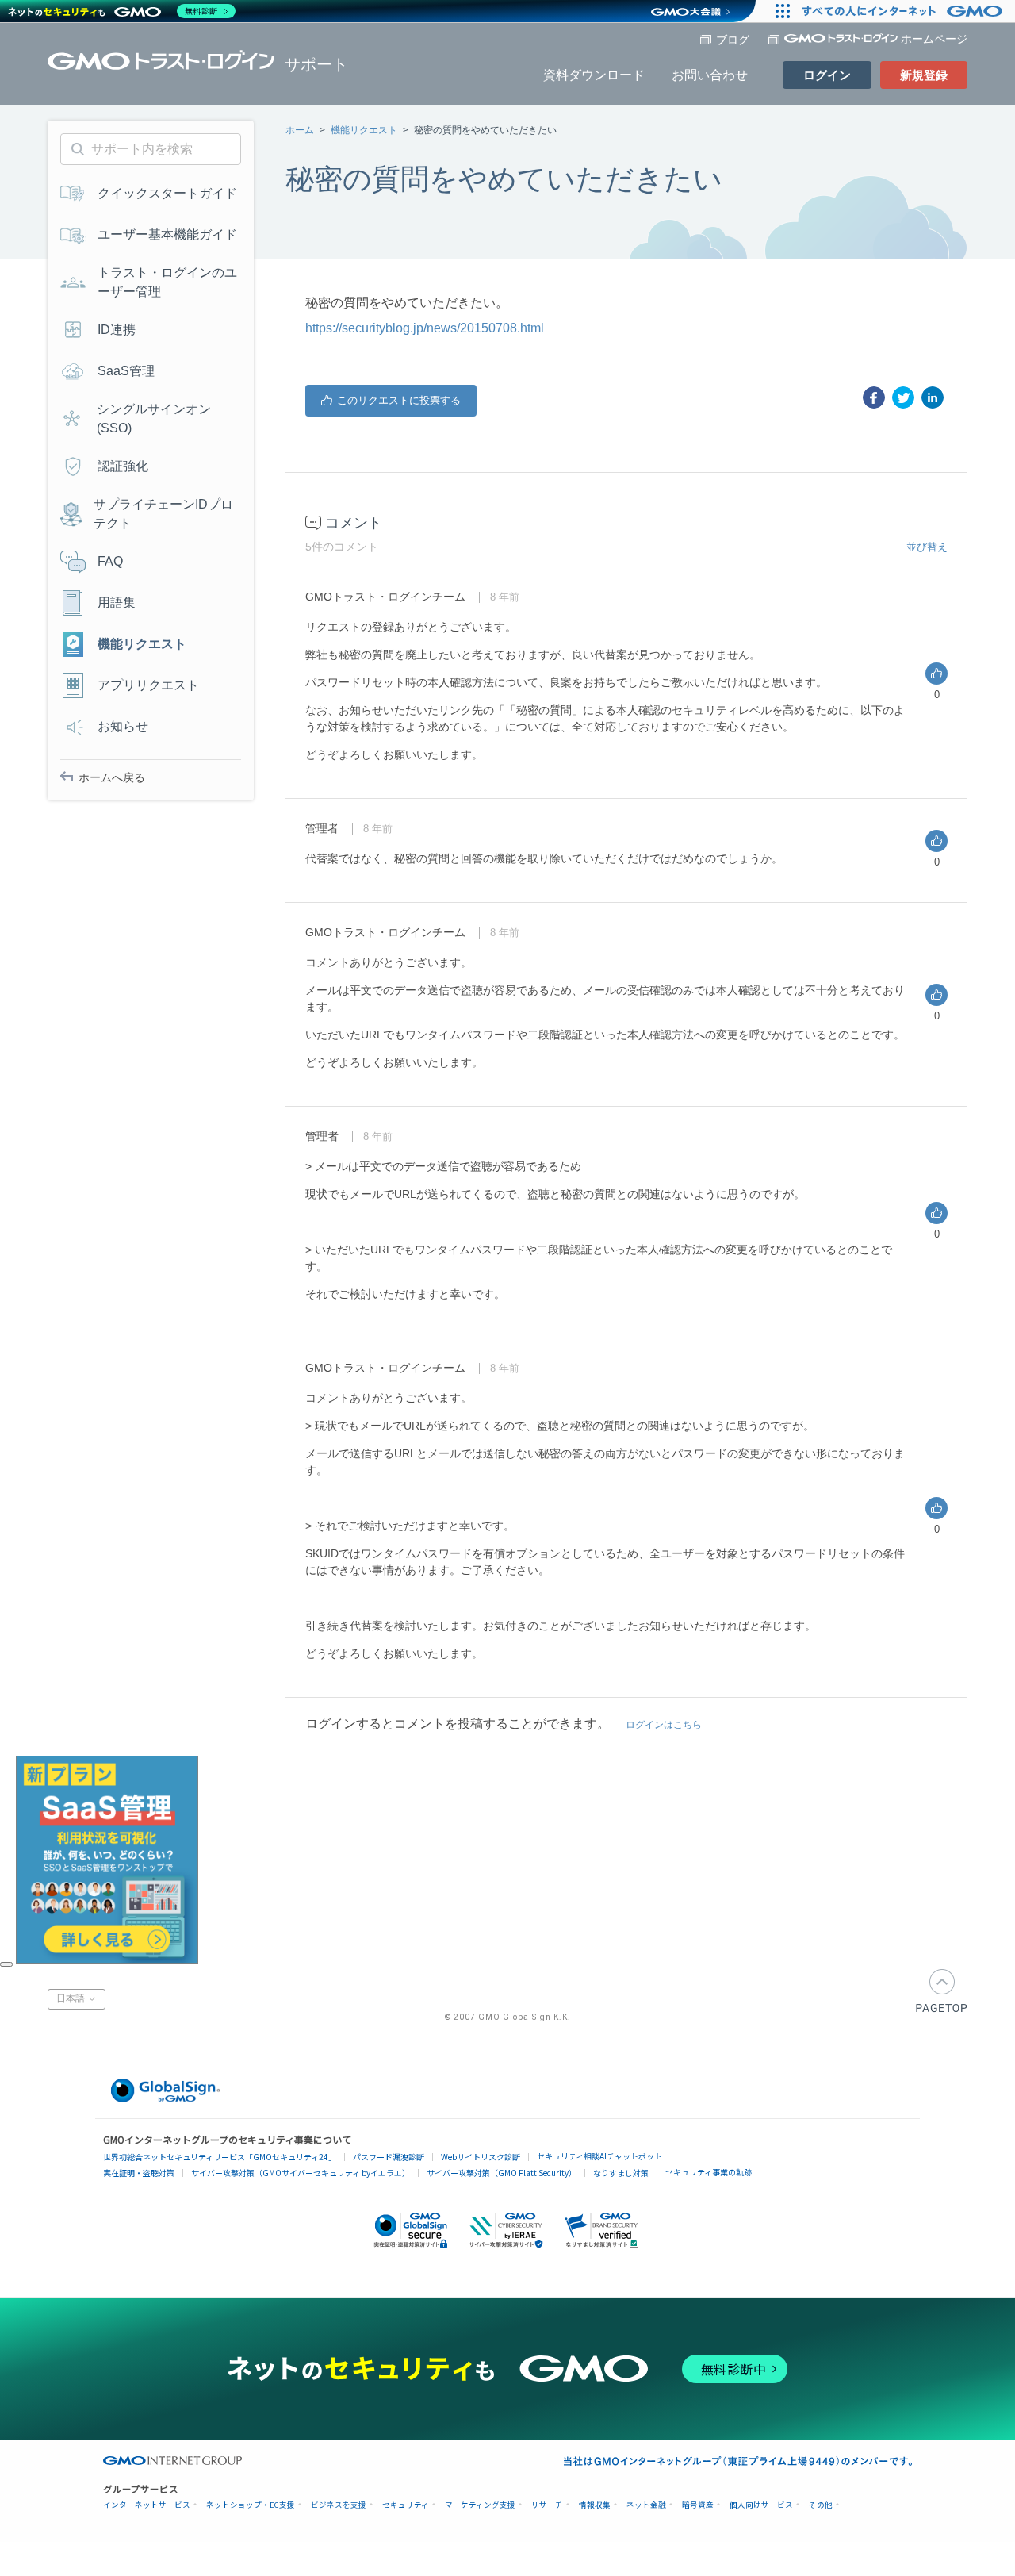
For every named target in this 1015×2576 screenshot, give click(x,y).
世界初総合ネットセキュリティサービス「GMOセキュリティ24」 (220, 2157)
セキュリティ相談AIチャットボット (599, 2156)
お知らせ (123, 726)
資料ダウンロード (594, 75)
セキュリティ (406, 2505)
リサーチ (547, 2505)
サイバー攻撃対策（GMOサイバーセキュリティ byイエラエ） (301, 2173)
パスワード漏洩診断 (389, 2157)
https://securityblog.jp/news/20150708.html (425, 328)
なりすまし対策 (621, 2173)
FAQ (110, 561)
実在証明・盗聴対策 (139, 2173)
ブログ (733, 40)
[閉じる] (6, 1964)
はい (391, 401)
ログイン (827, 75)
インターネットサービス (147, 2505)
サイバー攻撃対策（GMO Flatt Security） (502, 2173)
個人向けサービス (761, 2505)
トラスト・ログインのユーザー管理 (167, 282)
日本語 (72, 1999)
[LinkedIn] (933, 397)
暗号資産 (698, 2505)
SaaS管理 (126, 371)
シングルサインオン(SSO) (154, 418)
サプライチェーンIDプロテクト (163, 514)
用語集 (117, 603)
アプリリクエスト (148, 685)
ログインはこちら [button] (664, 1725)
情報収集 (595, 2505)
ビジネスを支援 (339, 2505)
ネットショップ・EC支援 (251, 2505)
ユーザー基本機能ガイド (167, 234)
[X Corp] (903, 397)
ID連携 (117, 330)
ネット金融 (646, 2505)
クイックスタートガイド (167, 193)
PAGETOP (942, 1991)
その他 (821, 2505)
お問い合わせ (710, 75)
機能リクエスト (364, 130)
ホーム (300, 130)
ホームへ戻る (112, 777)
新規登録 (924, 75)
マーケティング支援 (480, 2505)
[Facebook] (874, 397)
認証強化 (123, 466)
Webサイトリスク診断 (481, 2157)
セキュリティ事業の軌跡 (709, 2172)
